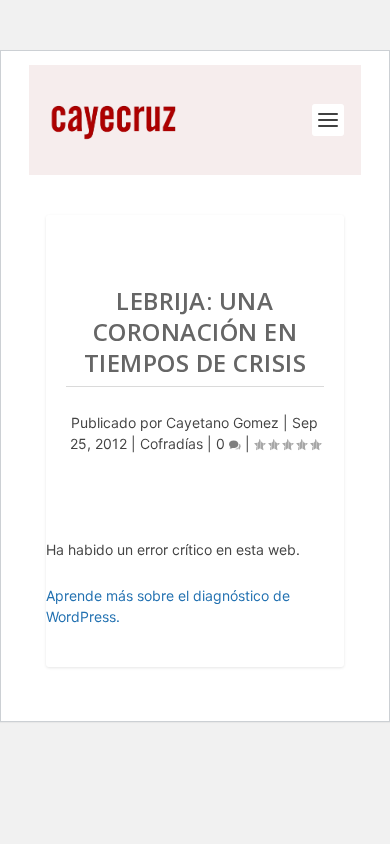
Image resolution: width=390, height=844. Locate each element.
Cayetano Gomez (222, 422)
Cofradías (171, 443)
